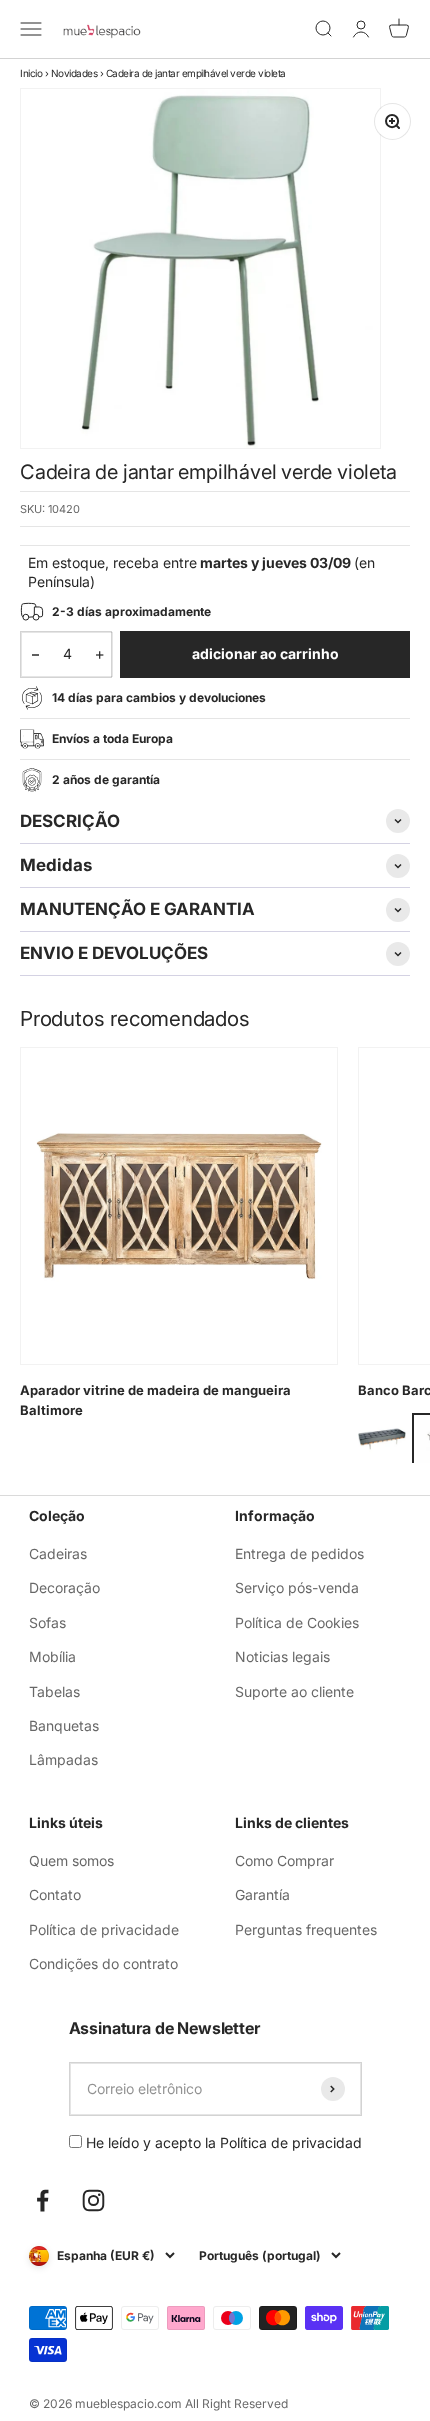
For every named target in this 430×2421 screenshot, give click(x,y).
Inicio (31, 73)
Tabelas (54, 1691)
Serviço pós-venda (297, 1587)
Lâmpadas (63, 1759)
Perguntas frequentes (306, 1929)
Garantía (262, 1894)
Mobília (52, 1656)
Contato (55, 1894)
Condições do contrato (103, 1963)
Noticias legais (282, 1656)
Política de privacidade (104, 1929)
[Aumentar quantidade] (99, 654)
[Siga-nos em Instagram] (93, 2200)
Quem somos (71, 1860)
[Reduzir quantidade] (35, 654)
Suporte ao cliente (294, 1691)
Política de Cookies (297, 1622)
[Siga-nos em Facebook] (42, 2200)
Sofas (47, 1622)
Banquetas (64, 1725)
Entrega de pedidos (299, 1553)
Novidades (74, 73)
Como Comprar (284, 1860)
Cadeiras (58, 1553)
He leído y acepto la (222, 2142)
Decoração (64, 1587)
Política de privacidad (291, 2142)
